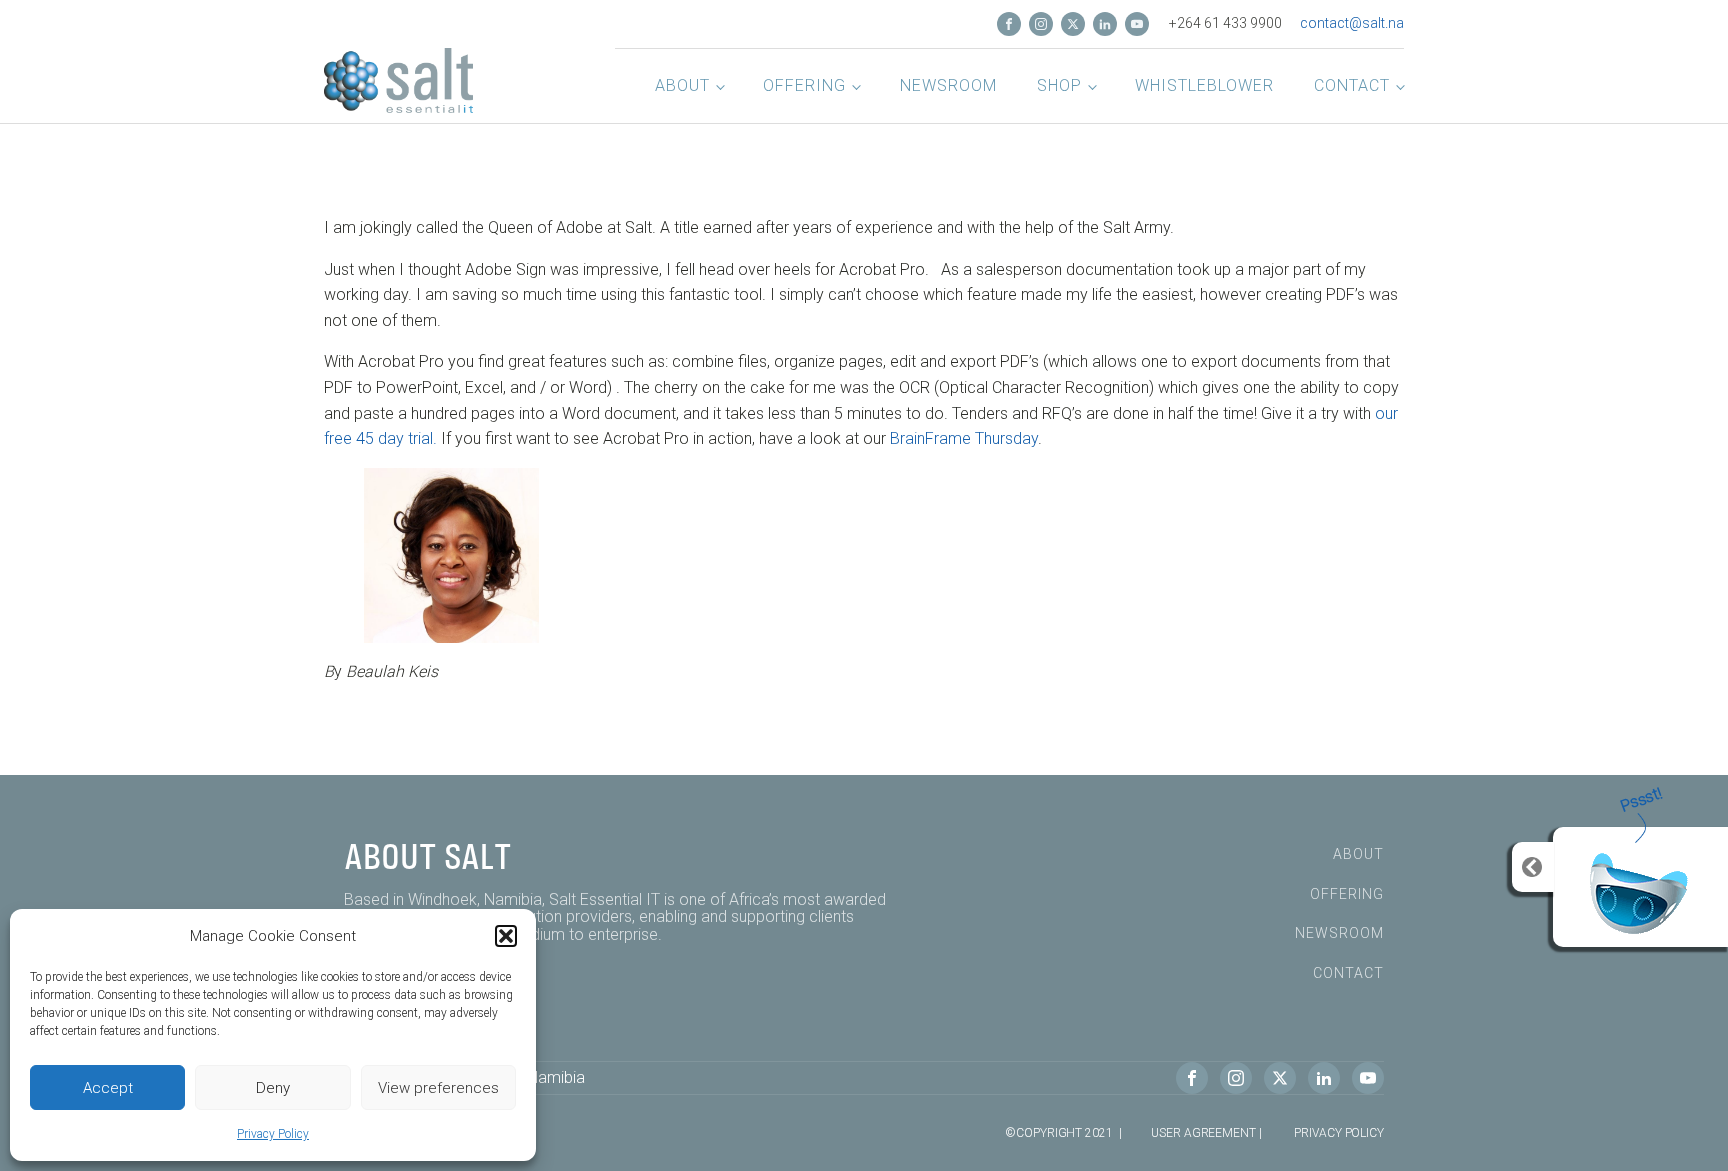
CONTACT (1352, 85)
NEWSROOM (948, 85)
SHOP (1059, 85)
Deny (273, 1088)
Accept (108, 1088)
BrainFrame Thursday (964, 438)
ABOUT (1358, 854)
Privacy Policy (273, 1134)
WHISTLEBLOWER (1204, 85)
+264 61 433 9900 (1225, 23)
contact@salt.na (1352, 23)
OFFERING (804, 85)
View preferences (438, 1088)
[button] (506, 936)
